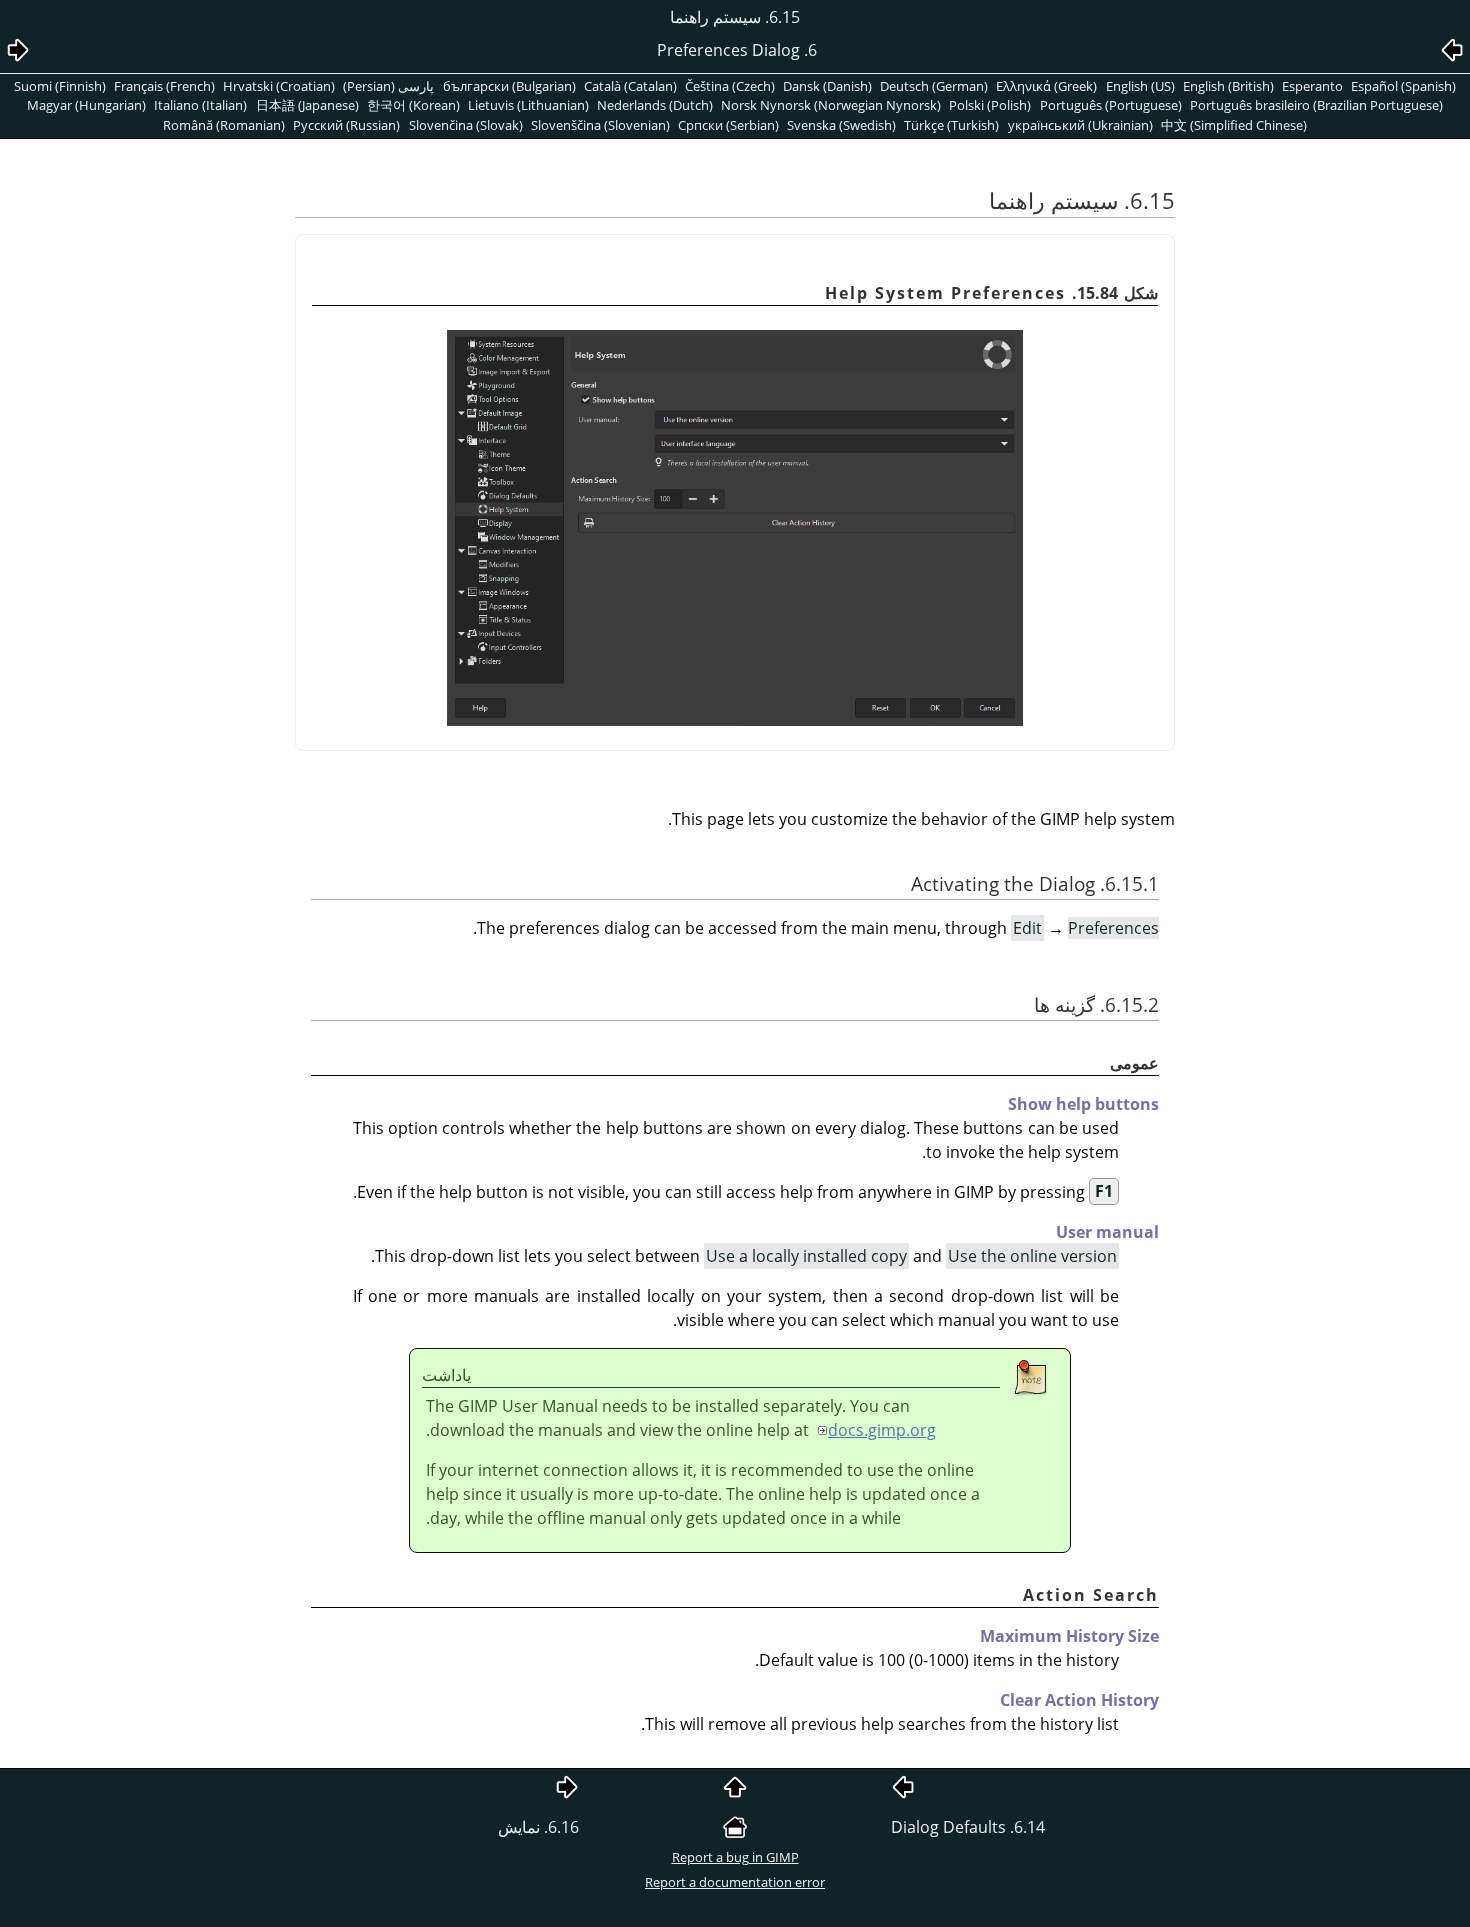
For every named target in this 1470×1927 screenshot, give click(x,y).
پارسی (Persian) (388, 86)
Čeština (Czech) (730, 86)
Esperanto (1312, 86)
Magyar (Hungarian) (86, 105)
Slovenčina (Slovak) (466, 125)
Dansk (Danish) (827, 86)
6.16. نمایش (538, 1827)
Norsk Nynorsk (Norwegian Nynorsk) (831, 105)
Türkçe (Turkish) (951, 125)
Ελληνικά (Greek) (1046, 86)
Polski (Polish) (990, 105)
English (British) (1228, 86)
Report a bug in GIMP (735, 1857)
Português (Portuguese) (1111, 105)
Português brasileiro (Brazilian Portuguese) (1316, 105)
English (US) (1140, 86)
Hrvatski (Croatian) (279, 86)
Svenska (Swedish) (841, 125)
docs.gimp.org (882, 1430)
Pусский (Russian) (346, 125)
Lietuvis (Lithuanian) (528, 105)
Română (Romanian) (224, 125)
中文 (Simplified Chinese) (1234, 125)
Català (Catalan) (630, 86)
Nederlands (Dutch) (655, 105)
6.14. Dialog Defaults (968, 1827)
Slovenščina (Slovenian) (600, 125)
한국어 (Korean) (413, 105)
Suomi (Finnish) (60, 86)
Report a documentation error (735, 1882)
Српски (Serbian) (728, 125)
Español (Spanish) (1403, 86)
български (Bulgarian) (509, 86)
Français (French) (164, 86)
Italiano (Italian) (200, 105)
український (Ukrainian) (1080, 125)
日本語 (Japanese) (307, 105)
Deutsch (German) (934, 86)
